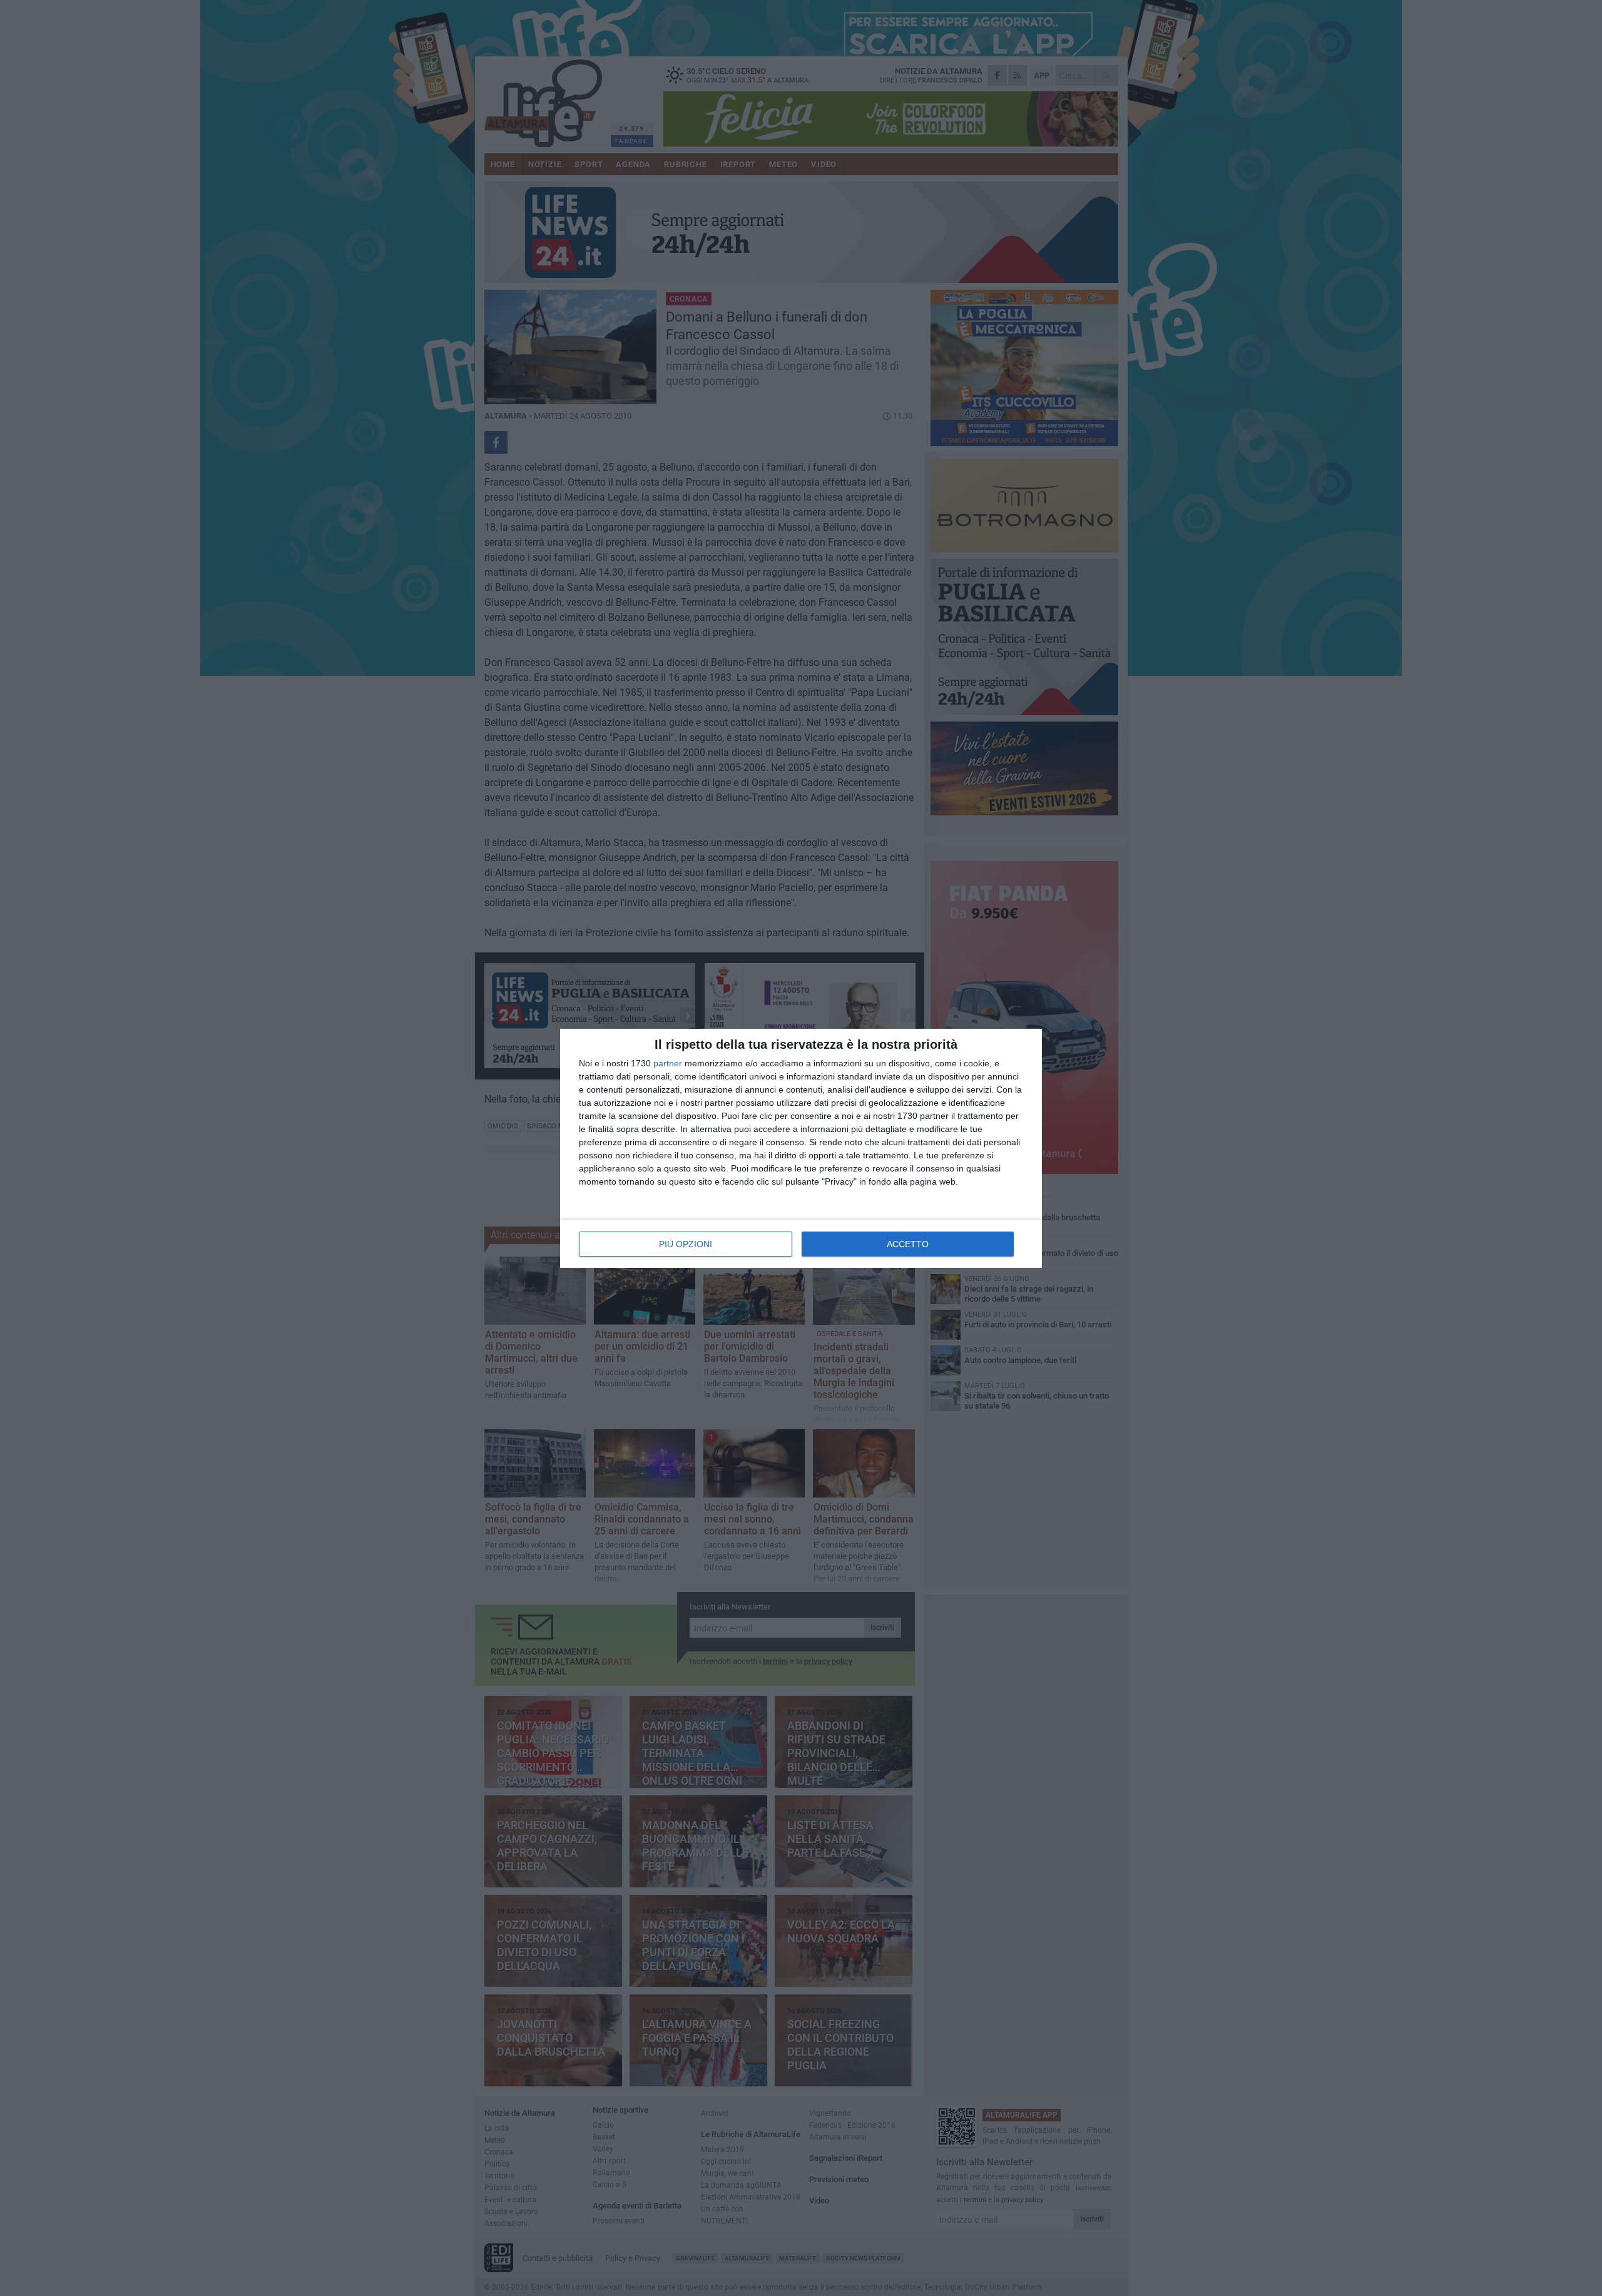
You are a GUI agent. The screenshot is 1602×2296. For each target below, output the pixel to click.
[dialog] (801, 1148)
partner (668, 1063)
